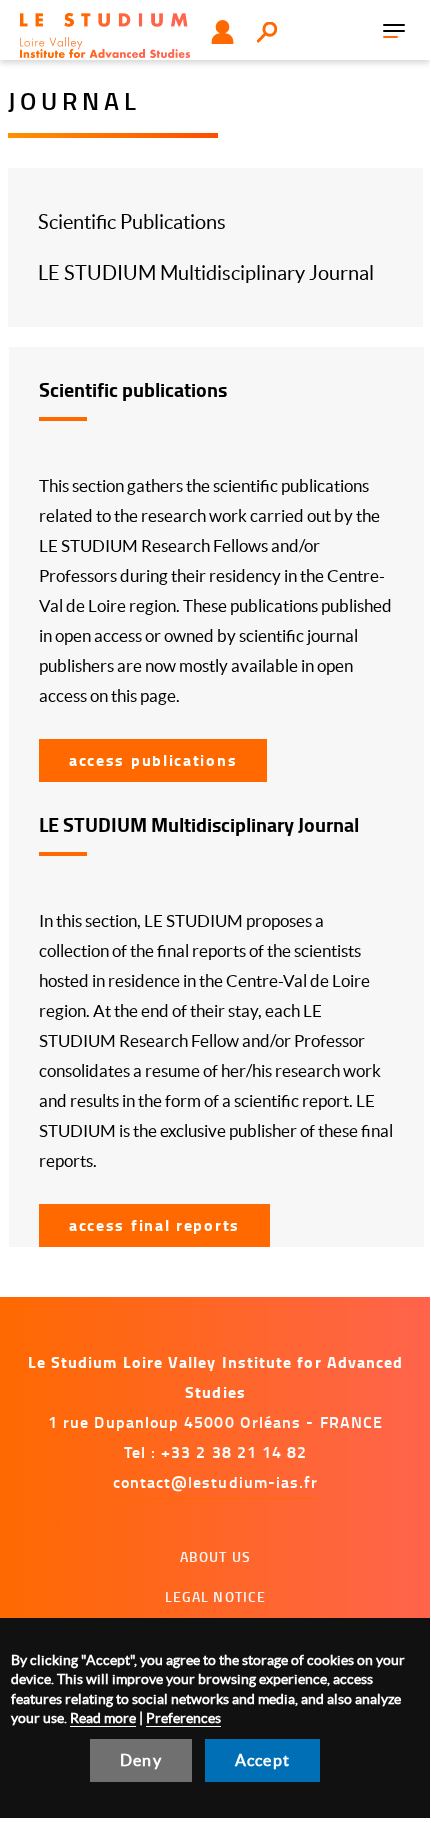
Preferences (183, 1718)
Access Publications (153, 759)
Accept (262, 1760)
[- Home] (105, 35)
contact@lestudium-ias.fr (216, 1481)
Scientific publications (133, 389)
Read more (103, 1718)
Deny (141, 1760)
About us (215, 1556)
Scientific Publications (132, 222)
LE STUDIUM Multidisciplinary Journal (206, 273)
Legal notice (216, 1596)
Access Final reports (154, 1224)
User (222, 32)
